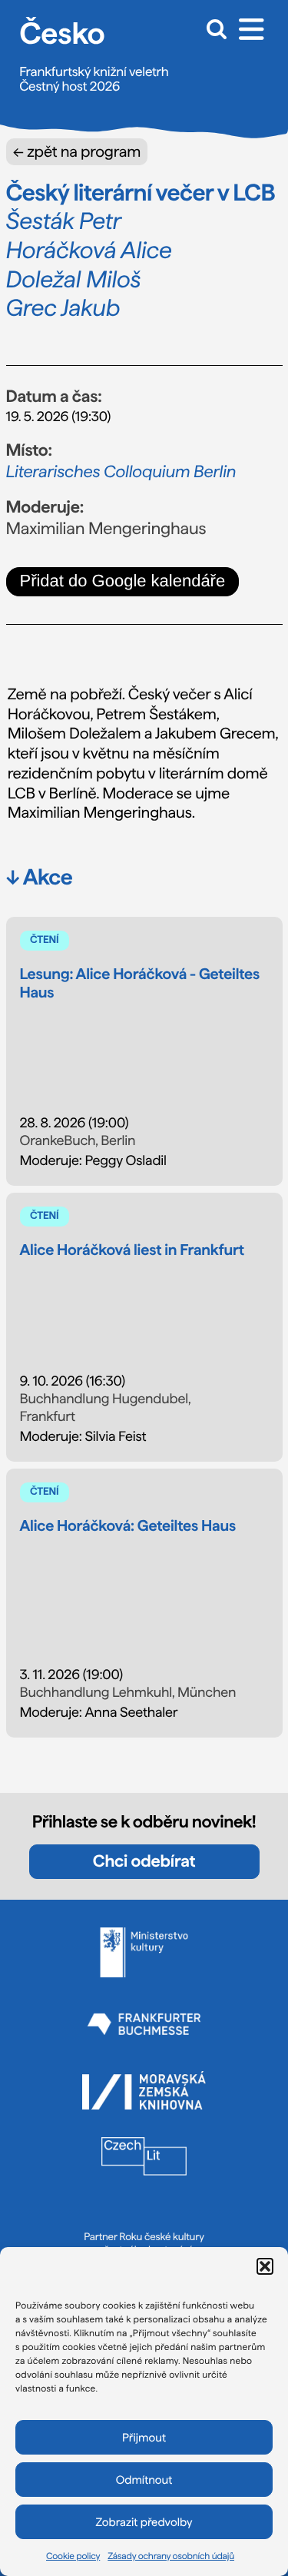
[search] (213, 28)
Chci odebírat (144, 1861)
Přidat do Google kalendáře (123, 581)
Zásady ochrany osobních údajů (171, 2556)
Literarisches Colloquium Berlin (121, 472)
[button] (265, 2266)
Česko (62, 33)
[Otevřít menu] (252, 28)
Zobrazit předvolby (144, 2522)
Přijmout (144, 2438)
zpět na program (77, 151)
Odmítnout (144, 2480)
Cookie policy (73, 2556)
